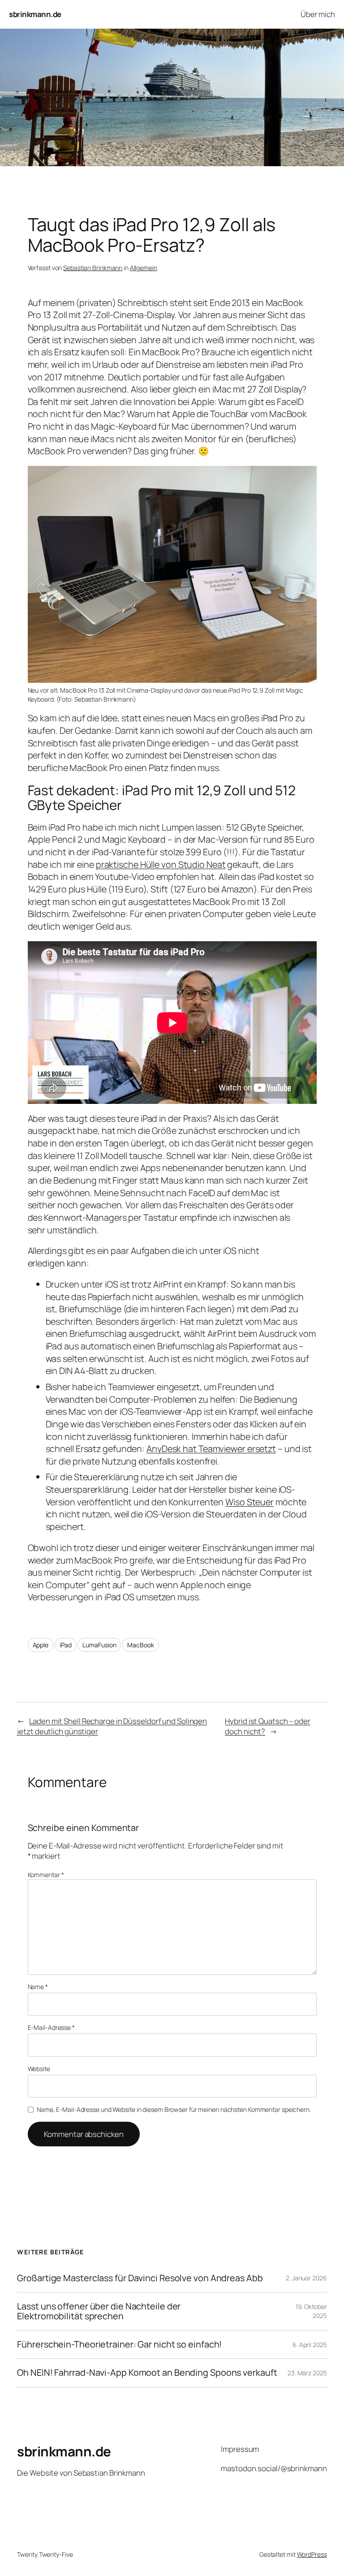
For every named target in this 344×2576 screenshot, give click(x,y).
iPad (66, 1645)
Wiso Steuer (249, 1502)
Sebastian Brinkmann (93, 268)
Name (38, 1987)
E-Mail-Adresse (51, 2027)
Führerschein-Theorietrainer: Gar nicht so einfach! (119, 2344)
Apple (41, 1645)
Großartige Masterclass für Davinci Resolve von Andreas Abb (140, 2278)
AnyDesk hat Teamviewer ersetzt (211, 1449)
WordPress (312, 2554)
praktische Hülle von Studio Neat (161, 864)
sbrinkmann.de (35, 14)
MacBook (140, 1645)
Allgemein (144, 268)
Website (39, 2069)
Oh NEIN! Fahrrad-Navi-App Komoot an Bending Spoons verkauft (147, 2373)
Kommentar (46, 1875)
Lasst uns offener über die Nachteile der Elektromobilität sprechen (99, 2311)
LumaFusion (99, 1645)
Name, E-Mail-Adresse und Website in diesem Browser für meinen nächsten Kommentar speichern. (174, 2109)
